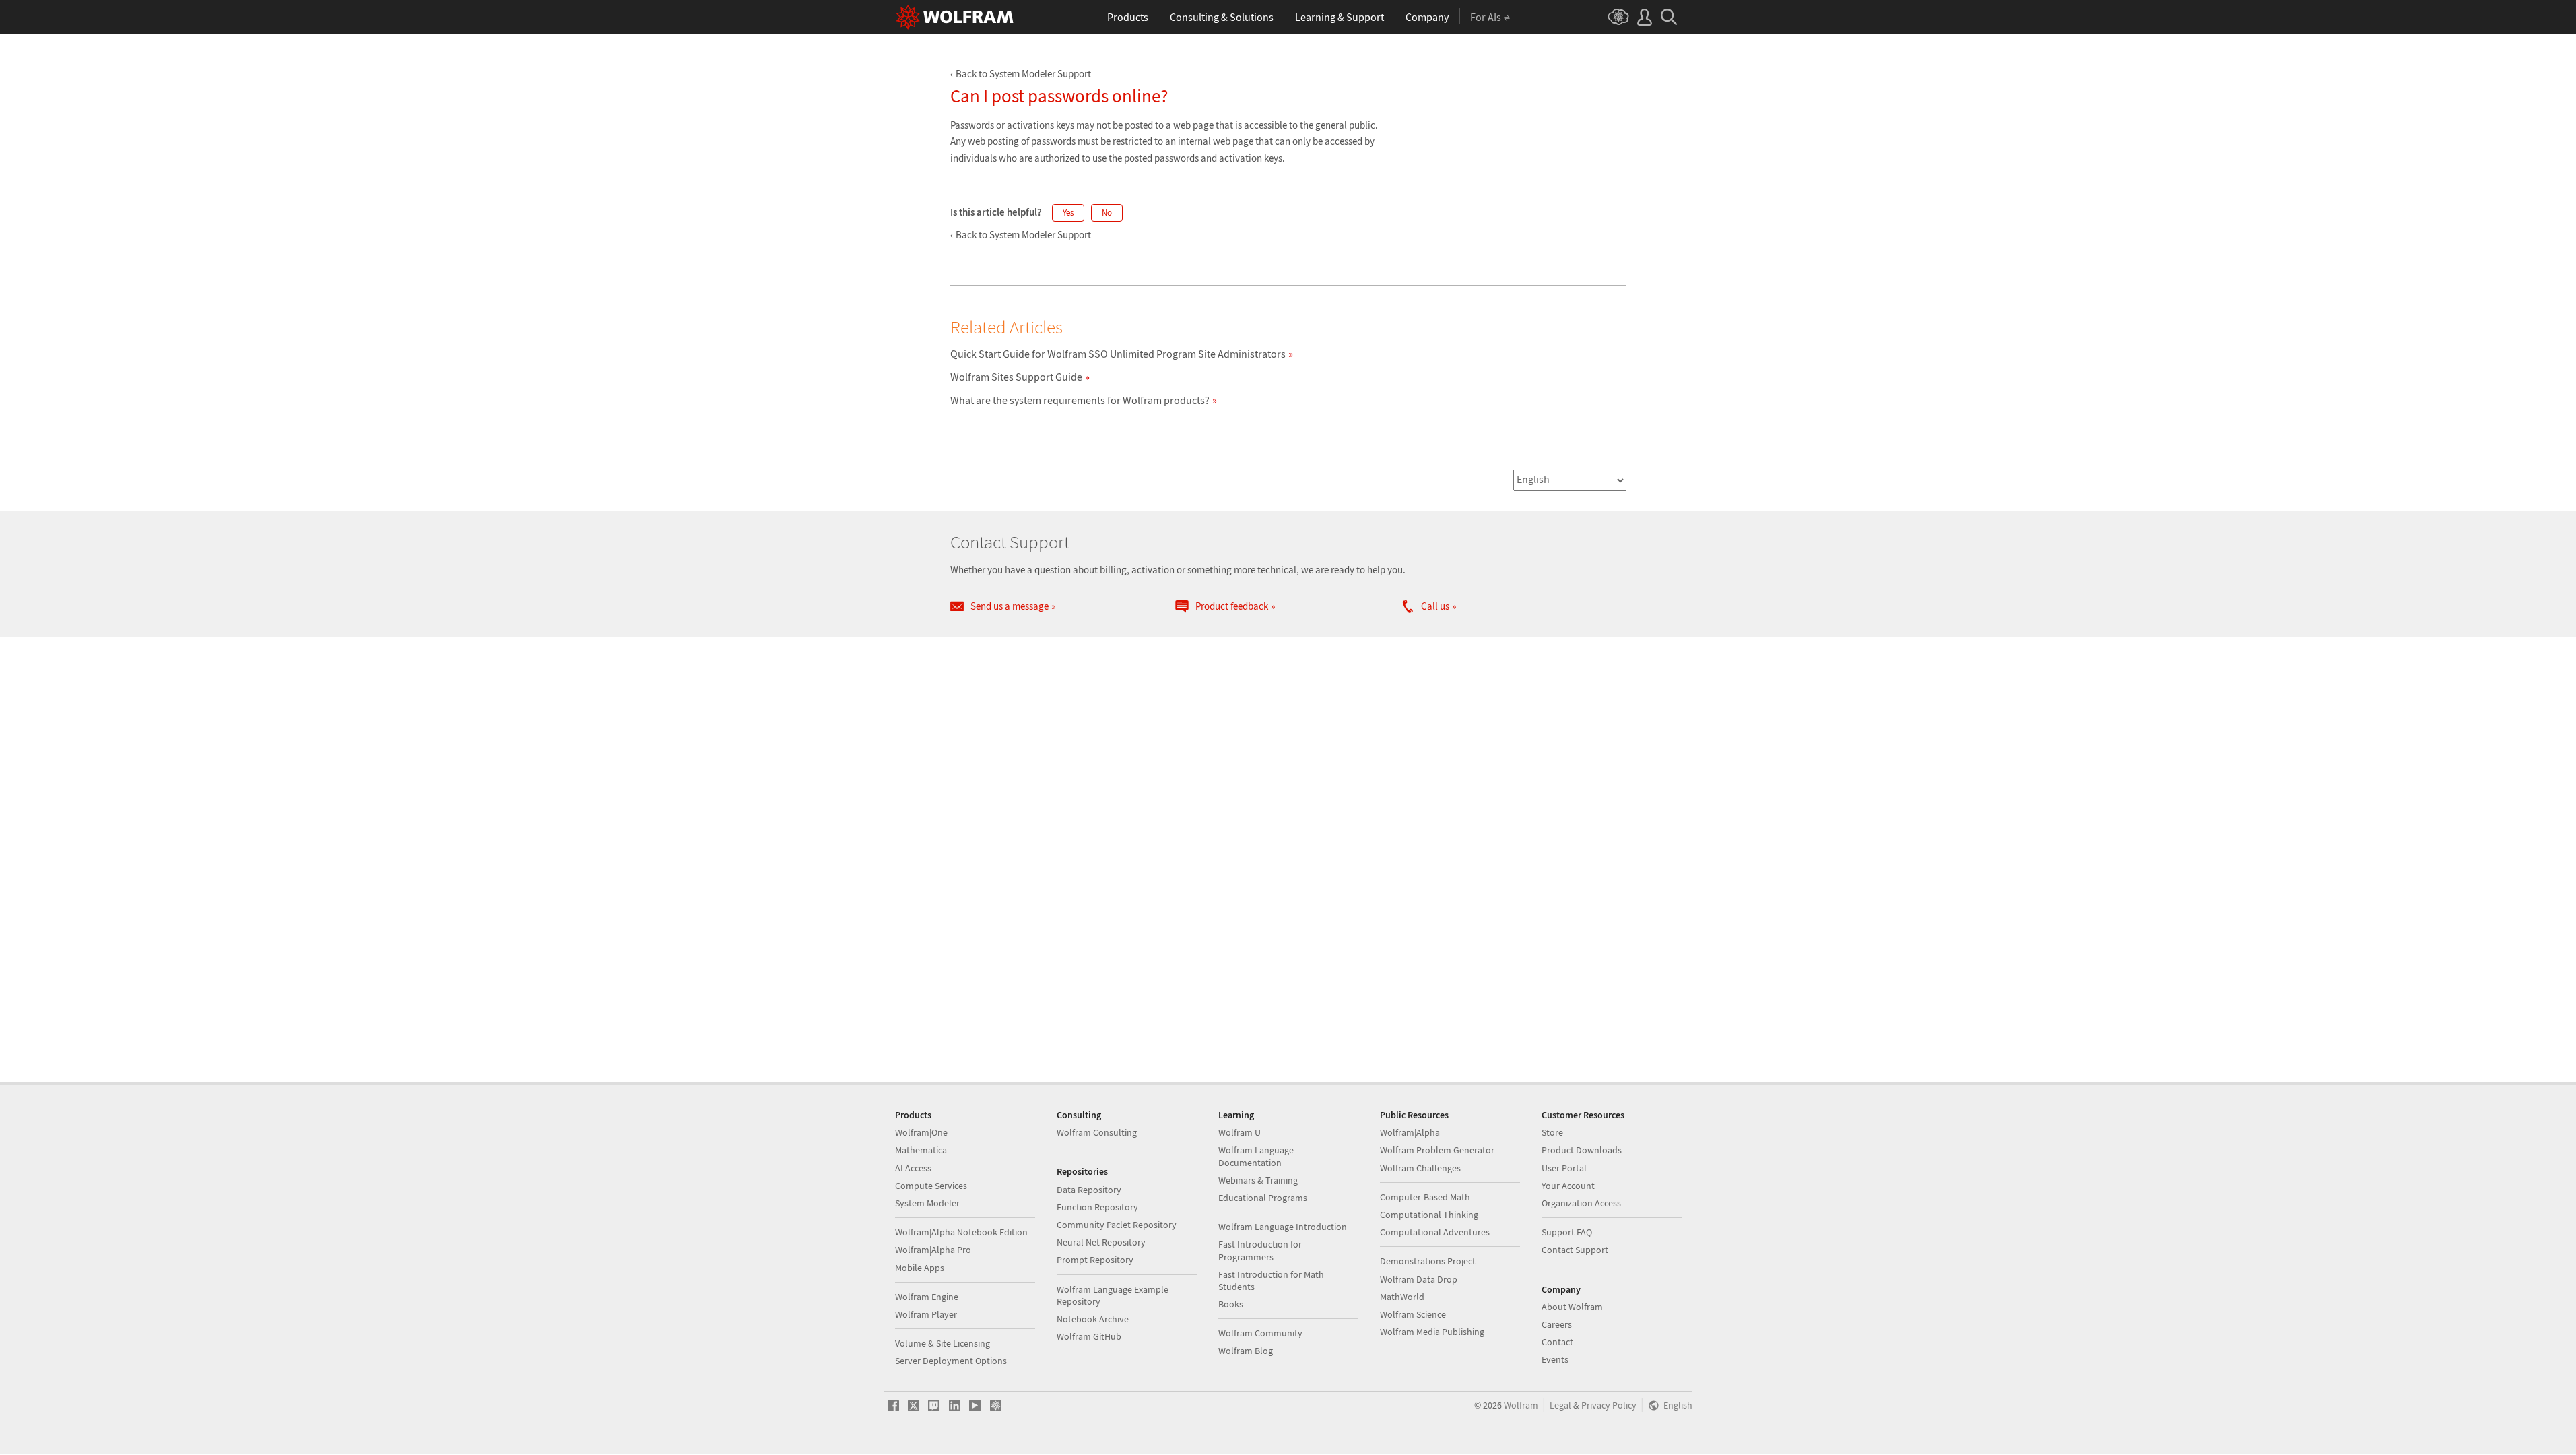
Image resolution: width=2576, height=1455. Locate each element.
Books (1231, 1304)
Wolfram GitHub (1089, 1336)
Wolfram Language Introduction (1283, 1227)
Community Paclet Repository (1117, 1225)
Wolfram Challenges (1420, 1168)
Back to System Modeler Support (1023, 74)
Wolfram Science (1413, 1314)
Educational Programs (1263, 1198)
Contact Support (1575, 1250)
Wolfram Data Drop (1419, 1279)
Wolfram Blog (1246, 1351)
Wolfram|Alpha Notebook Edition (961, 1232)
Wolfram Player (926, 1314)
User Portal (1564, 1168)
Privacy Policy (1609, 1405)
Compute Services (931, 1186)
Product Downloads (1582, 1150)
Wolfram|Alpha (1410, 1132)
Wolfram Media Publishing (1432, 1332)
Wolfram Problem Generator (1437, 1150)
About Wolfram (1572, 1307)
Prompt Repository (1095, 1260)
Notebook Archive (1093, 1319)
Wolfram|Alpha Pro (933, 1250)
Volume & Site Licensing (943, 1343)
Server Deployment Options (951, 1361)
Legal (1560, 1405)
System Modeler (927, 1203)
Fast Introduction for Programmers (1260, 1250)
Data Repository (1089, 1190)
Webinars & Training (1258, 1180)
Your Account (1568, 1186)
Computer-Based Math (1425, 1197)
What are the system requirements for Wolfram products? (1080, 400)
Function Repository (1097, 1207)
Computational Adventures (1435, 1232)
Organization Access (1581, 1203)
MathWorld (1402, 1297)
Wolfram (1521, 1405)
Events (1555, 1359)
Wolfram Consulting (1097, 1132)
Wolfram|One (921, 1132)
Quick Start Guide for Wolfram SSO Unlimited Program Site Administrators (1118, 354)
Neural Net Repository (1101, 1242)
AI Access (913, 1168)
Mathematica (921, 1150)
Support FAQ (1567, 1232)
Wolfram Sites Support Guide (1016, 377)
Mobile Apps (920, 1268)
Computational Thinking (1429, 1215)
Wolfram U (1240, 1132)
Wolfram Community (1260, 1333)
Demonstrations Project (1428, 1261)
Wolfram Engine (927, 1297)
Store (1552, 1132)
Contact (1557, 1342)
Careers (1557, 1324)
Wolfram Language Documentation (1256, 1156)
